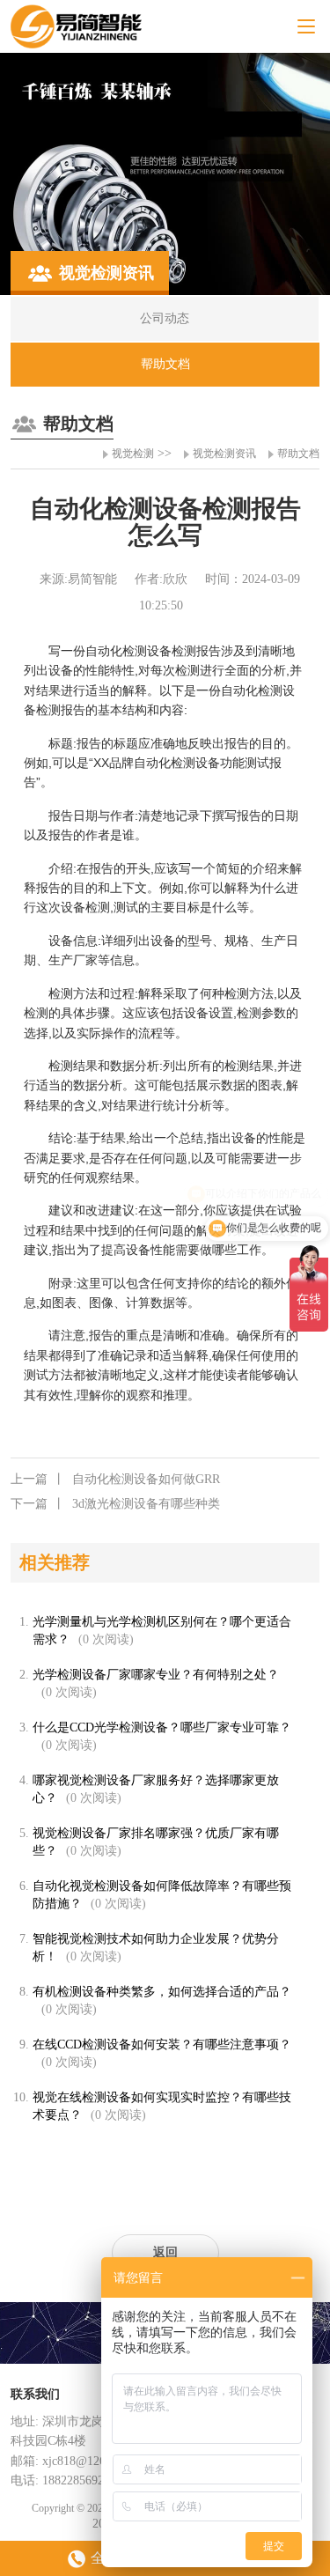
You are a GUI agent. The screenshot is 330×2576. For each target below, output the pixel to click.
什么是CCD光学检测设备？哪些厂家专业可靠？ (162, 1727)
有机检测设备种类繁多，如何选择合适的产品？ (162, 1992)
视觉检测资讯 (224, 454)
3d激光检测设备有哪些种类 (115, 1504)
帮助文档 (298, 454)
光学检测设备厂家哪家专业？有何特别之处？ (156, 1675)
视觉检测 (133, 454)
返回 (165, 2252)
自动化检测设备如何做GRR (115, 1479)
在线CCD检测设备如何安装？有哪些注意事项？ (162, 2045)
